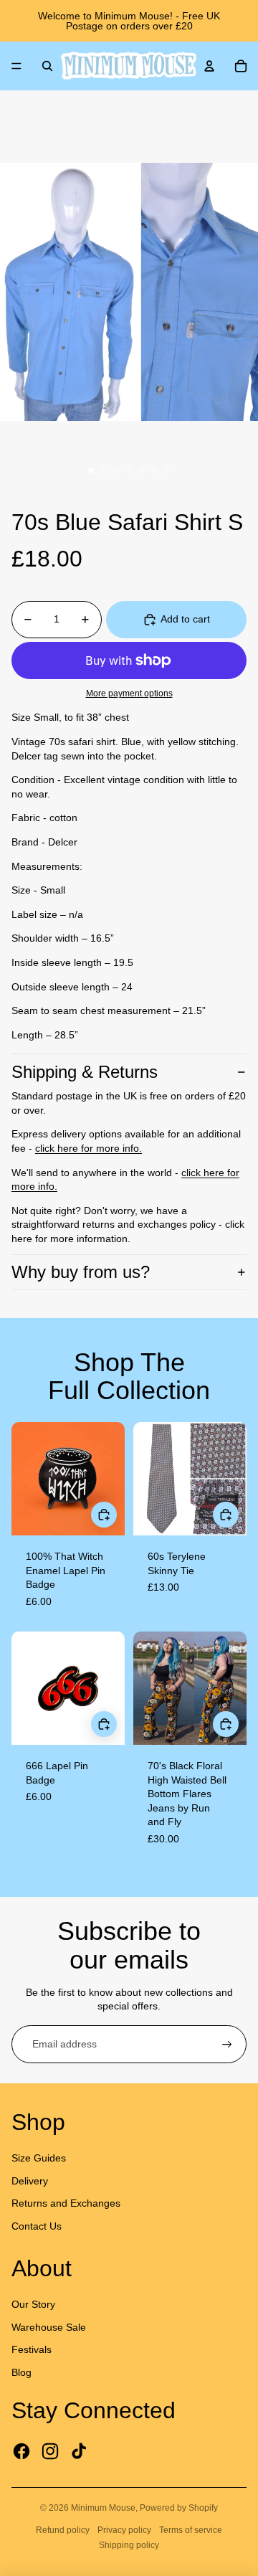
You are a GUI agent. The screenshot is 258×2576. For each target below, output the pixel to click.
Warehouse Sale (49, 2327)
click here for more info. (89, 1148)
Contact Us (37, 2226)
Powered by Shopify (179, 2508)
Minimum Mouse (103, 2508)
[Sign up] (227, 2045)
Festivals (32, 2349)
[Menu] (16, 66)
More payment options (129, 693)
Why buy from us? (81, 1272)
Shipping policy (129, 2545)
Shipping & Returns (85, 1072)
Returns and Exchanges (66, 2203)
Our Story (33, 2304)
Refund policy (63, 2530)
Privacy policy (124, 2530)
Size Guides (39, 2158)
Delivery (30, 2181)
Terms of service (191, 2530)
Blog (21, 2372)
